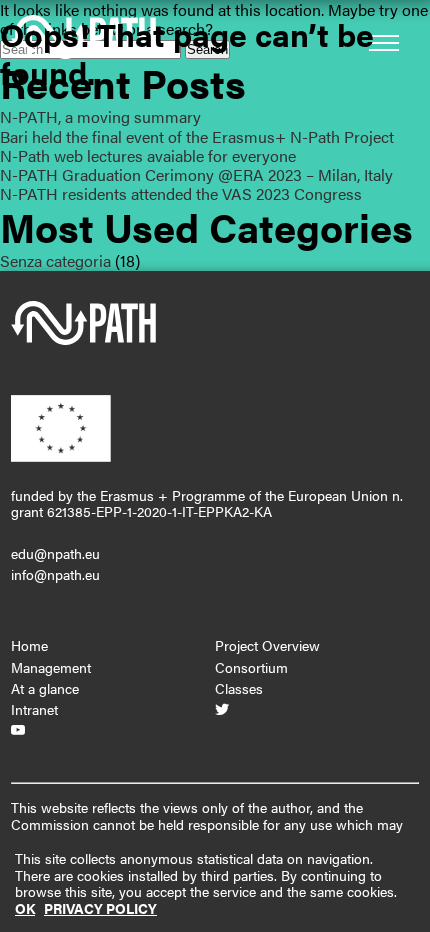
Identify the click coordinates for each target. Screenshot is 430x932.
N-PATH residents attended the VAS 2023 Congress (181, 193)
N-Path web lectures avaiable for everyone (148, 155)
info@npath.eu (55, 574)
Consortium (251, 667)
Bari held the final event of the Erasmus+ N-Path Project (197, 136)
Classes (239, 688)
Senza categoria (55, 260)
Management (51, 667)
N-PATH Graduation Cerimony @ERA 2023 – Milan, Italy (196, 174)
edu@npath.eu (55, 553)
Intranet (34, 709)
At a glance (45, 688)
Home (29, 645)
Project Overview (267, 645)
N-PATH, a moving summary (100, 116)
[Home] (83, 340)
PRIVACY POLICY (100, 908)
